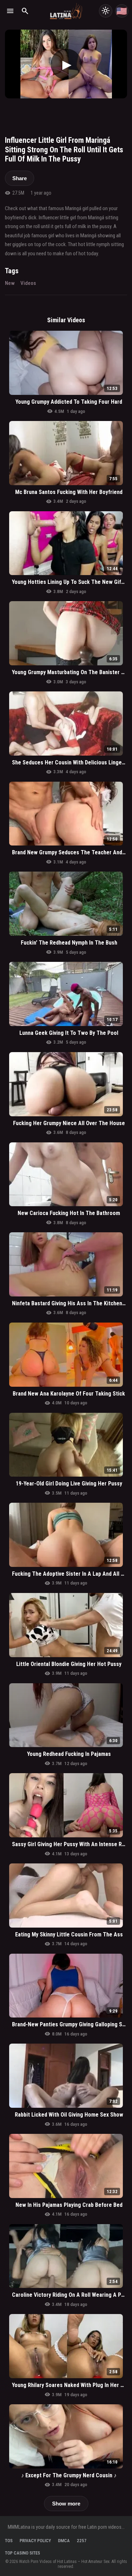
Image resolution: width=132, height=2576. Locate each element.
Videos (28, 283)
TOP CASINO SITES (23, 2553)
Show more (66, 2504)
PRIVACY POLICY (35, 2541)
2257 (82, 2541)
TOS (9, 2541)
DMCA (64, 2541)
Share (20, 178)
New (10, 283)
